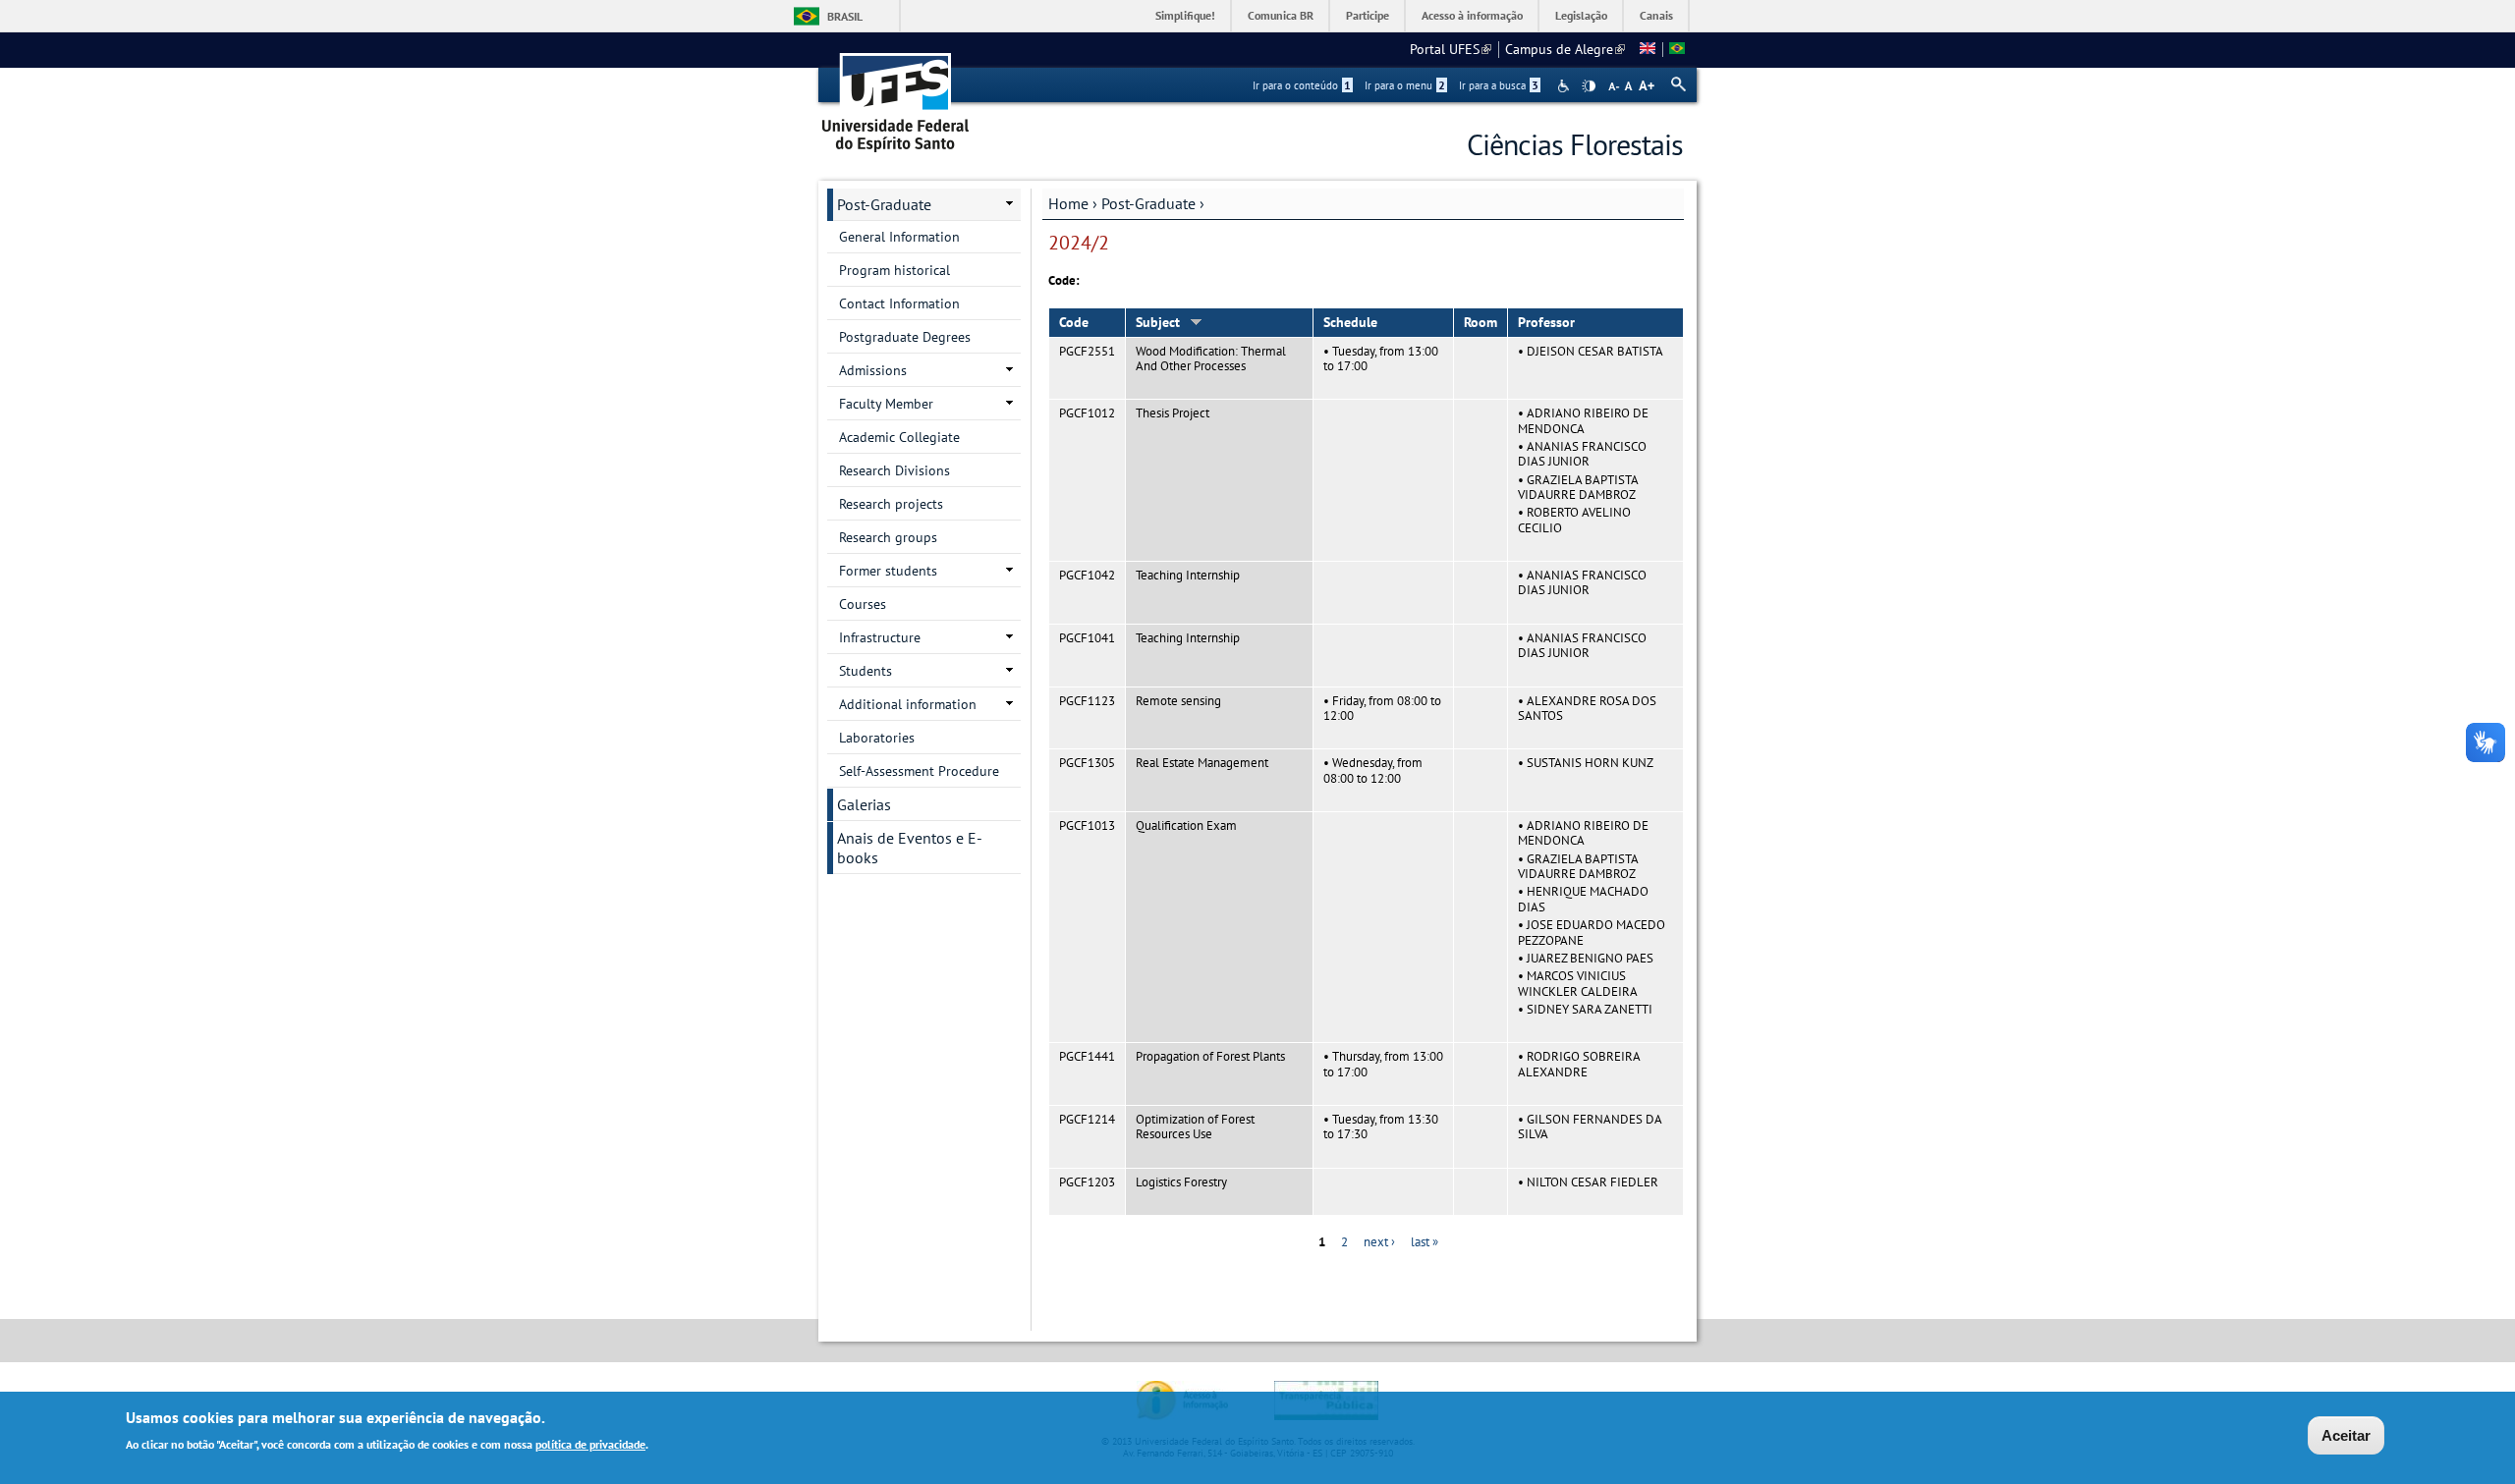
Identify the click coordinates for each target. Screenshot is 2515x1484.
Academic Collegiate (899, 437)
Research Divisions (894, 470)
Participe (1368, 15)
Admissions (873, 370)
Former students (888, 571)
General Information (899, 237)
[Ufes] (896, 96)
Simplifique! (1185, 15)
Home (1068, 203)
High (1589, 86)
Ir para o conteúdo (1302, 85)
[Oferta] (1677, 49)
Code (1074, 322)
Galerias (864, 804)
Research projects (891, 504)
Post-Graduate (1148, 203)
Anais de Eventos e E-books (910, 848)
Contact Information (899, 303)
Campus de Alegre (1565, 49)
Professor (1546, 322)
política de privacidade (590, 1443)
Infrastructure (880, 637)
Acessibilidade (1565, 86)
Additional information (908, 704)
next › (1379, 1242)
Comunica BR (1281, 15)
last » (1425, 1242)
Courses (863, 604)
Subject (1158, 322)
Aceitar (2346, 1435)
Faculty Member (886, 404)
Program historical (894, 270)
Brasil (845, 16)
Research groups (888, 537)
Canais (1656, 15)
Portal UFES (1451, 49)
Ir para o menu (1405, 85)
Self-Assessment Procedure (919, 771)
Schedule (1350, 322)
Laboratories (877, 738)
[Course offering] (1648, 49)
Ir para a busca (1499, 85)
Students (866, 671)
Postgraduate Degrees (905, 337)
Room (1481, 322)
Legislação (1581, 15)
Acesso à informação (1472, 15)
